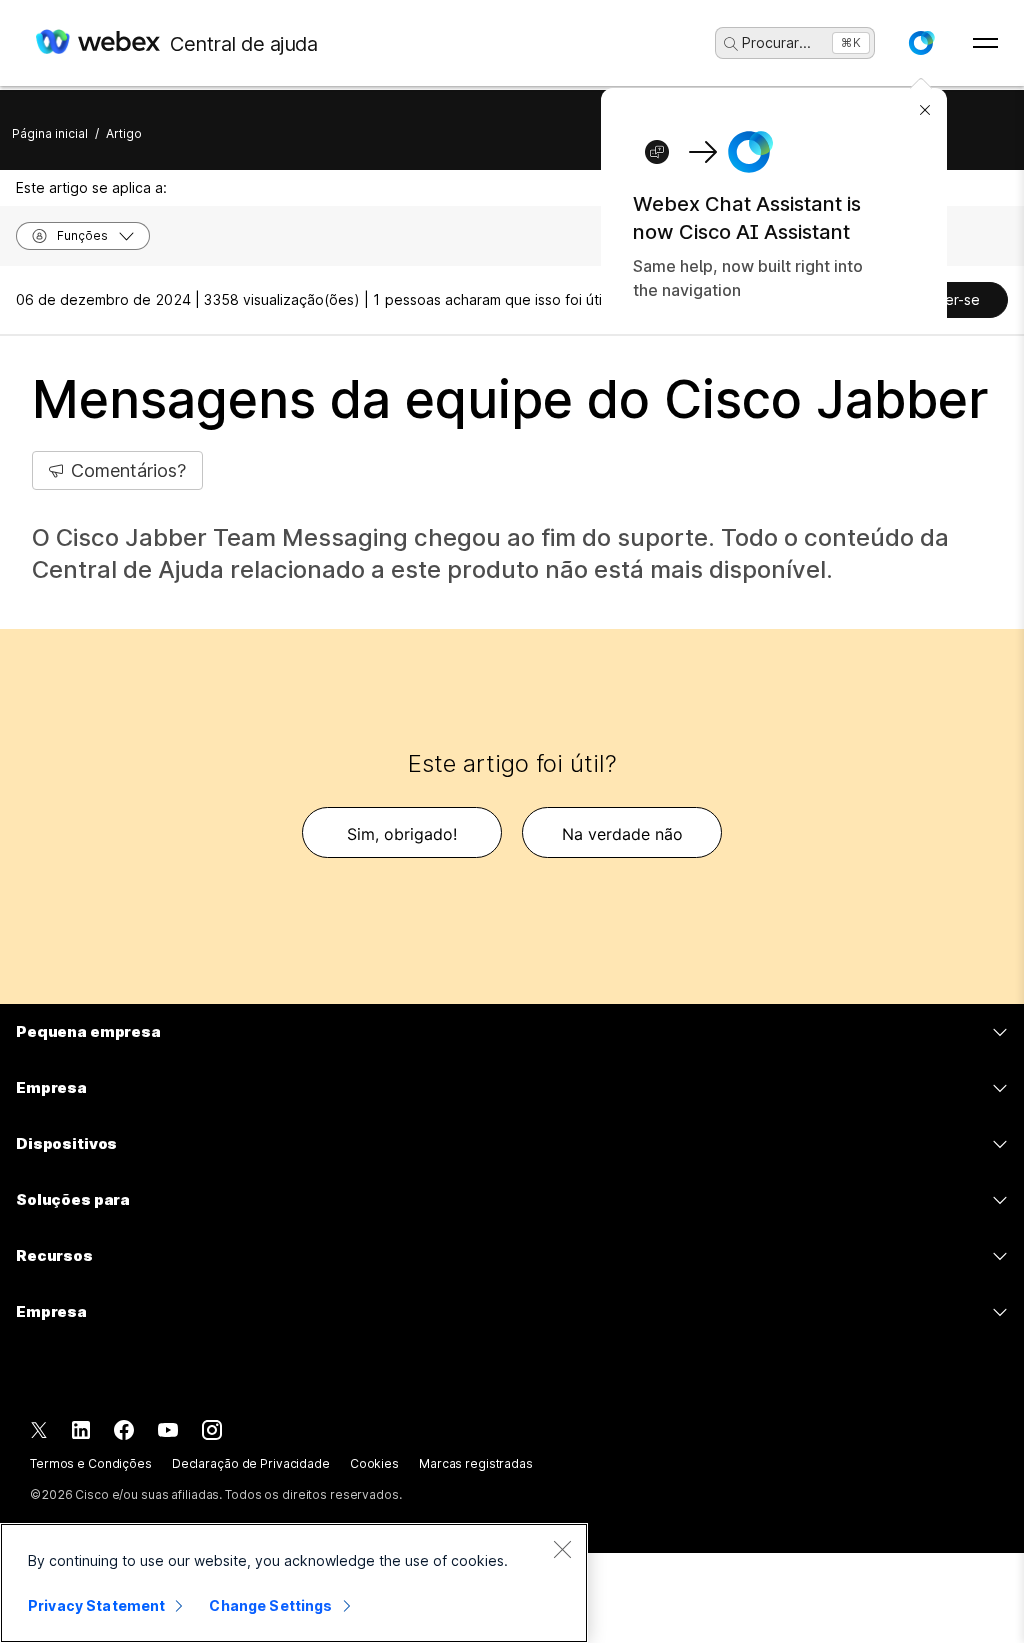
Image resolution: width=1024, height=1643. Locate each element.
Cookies (374, 1463)
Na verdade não (622, 834)
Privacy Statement (96, 1605)
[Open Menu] (985, 43)
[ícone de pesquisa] (731, 44)
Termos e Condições (91, 1463)
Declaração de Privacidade (251, 1463)
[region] (294, 1583)
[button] (921, 43)
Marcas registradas (476, 1463)
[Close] (562, 1549)
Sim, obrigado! (402, 834)
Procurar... (776, 42)
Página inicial (50, 133)
